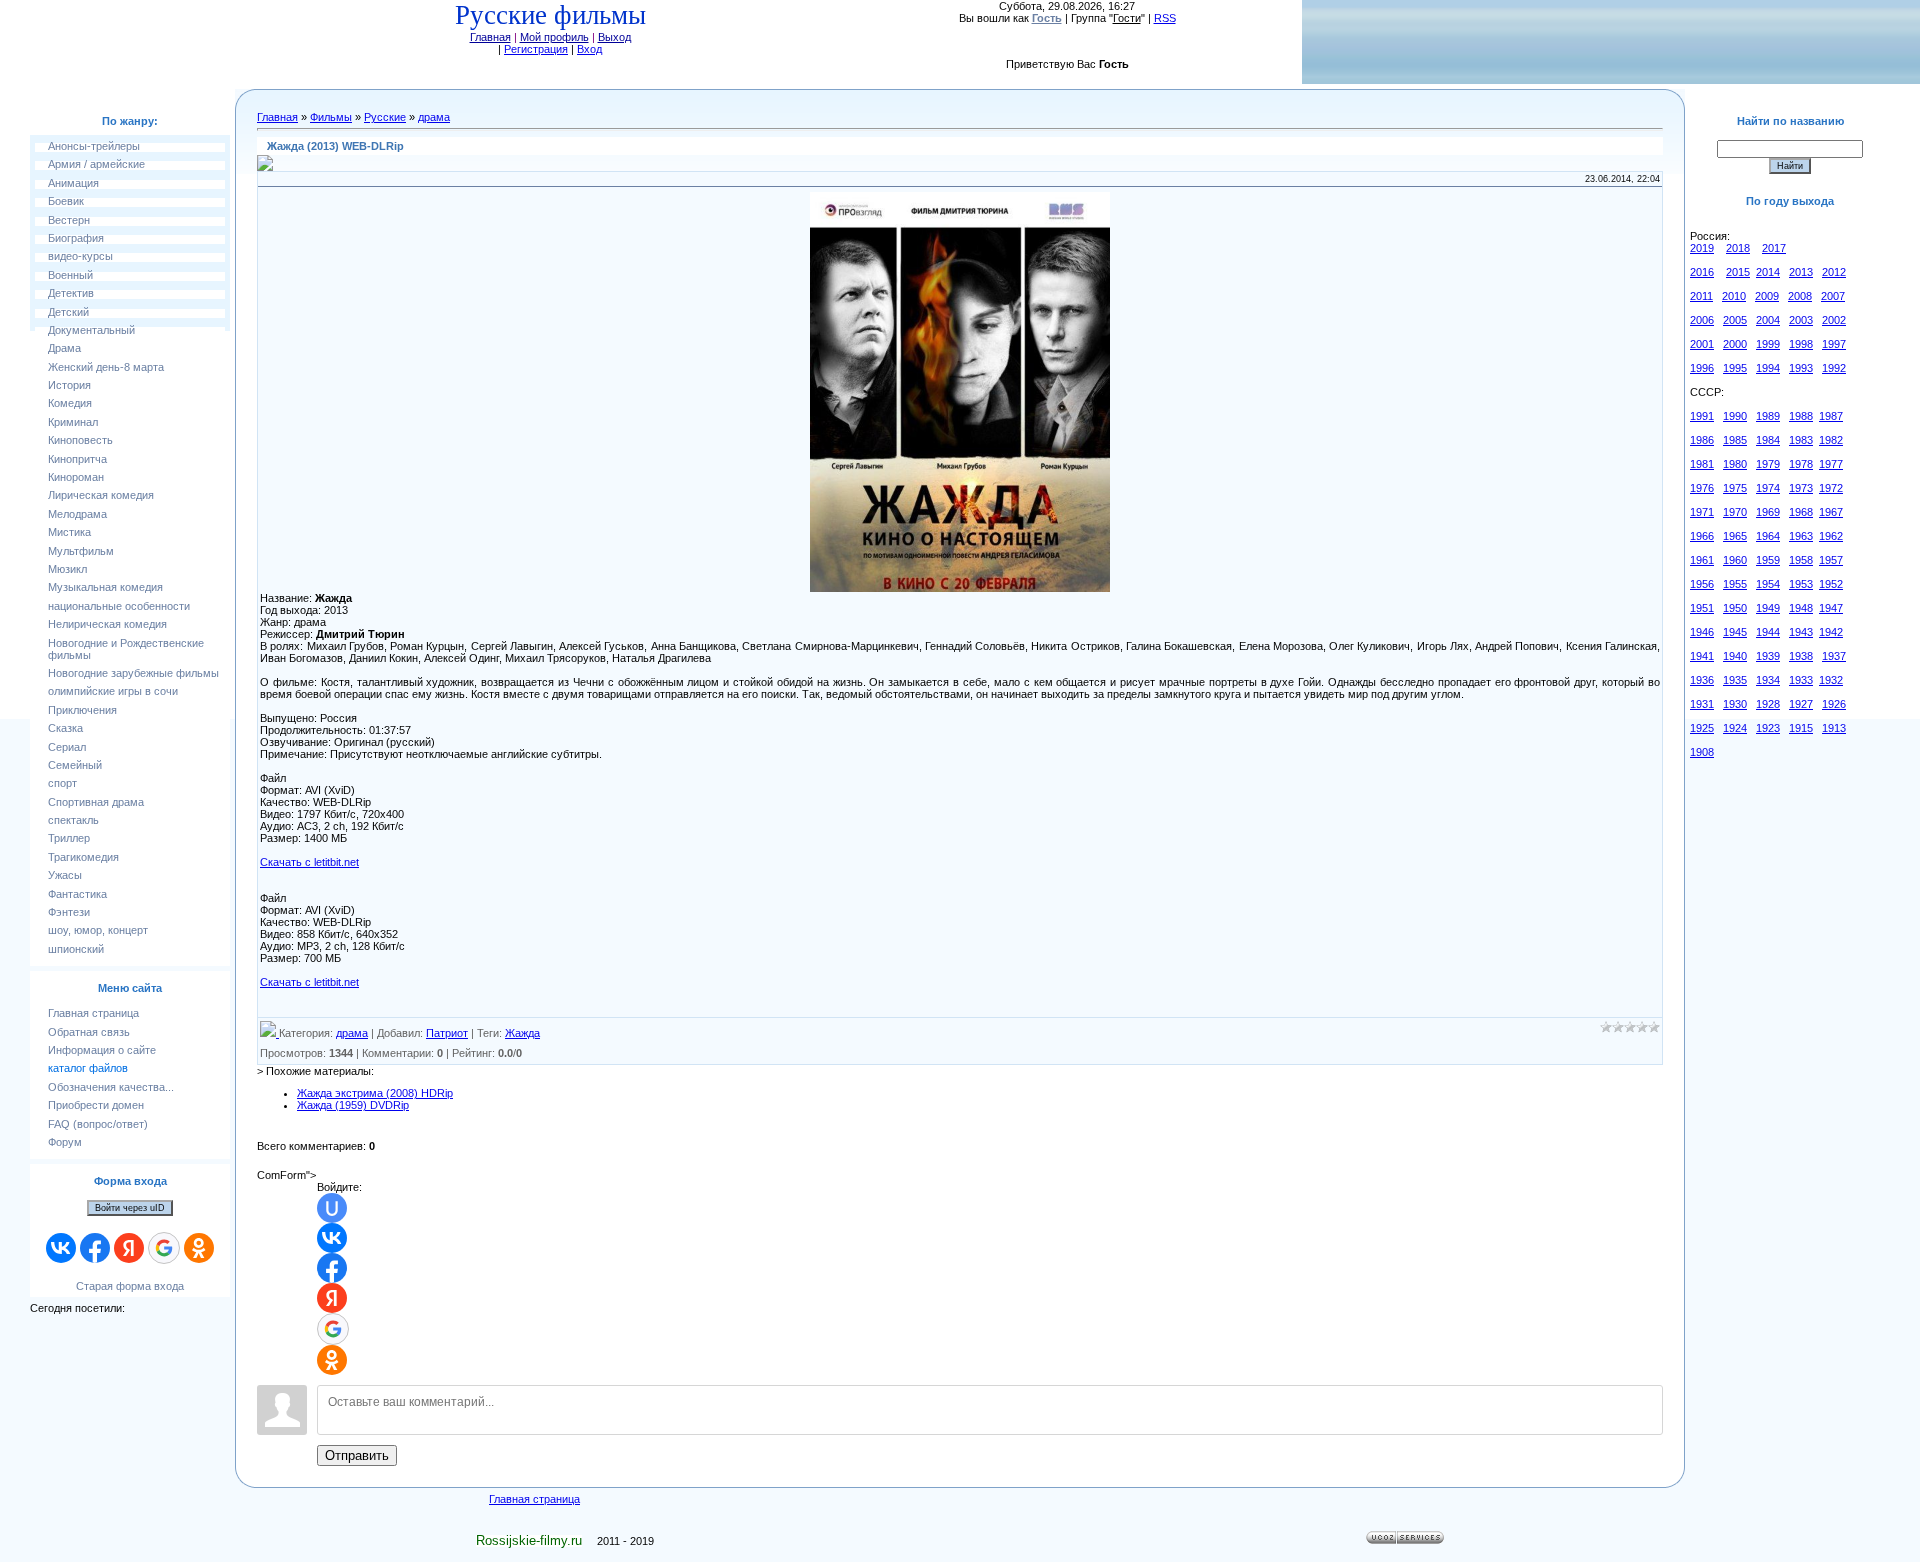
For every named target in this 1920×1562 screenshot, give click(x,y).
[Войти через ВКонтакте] (61, 1248)
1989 (1768, 416)
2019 (1702, 248)
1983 (1801, 440)
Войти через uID (130, 1208)
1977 (1831, 464)
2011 (1701, 296)
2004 (1768, 320)
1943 (1801, 632)
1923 (1768, 728)
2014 (1768, 272)
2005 (1735, 320)
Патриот (447, 1033)
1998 (1801, 344)
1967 (1831, 512)
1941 (1702, 656)
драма (434, 117)
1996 (1702, 368)
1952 (1831, 584)
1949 (1768, 608)
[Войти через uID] (332, 1208)
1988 (1801, 416)
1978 (1801, 464)
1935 (1735, 680)
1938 (1801, 656)
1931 (1702, 704)
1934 (1768, 680)
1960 (1735, 560)
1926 (1834, 704)
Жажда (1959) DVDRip (353, 1105)
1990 (1735, 416)
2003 (1801, 320)
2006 (1702, 320)
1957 (1831, 560)
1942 (1831, 632)
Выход (614, 37)
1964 (1768, 536)
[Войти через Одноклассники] (199, 1248)
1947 (1831, 608)
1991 (1702, 416)
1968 (1801, 512)
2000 (1735, 344)
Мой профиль (554, 37)
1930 (1735, 704)
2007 (1833, 296)
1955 (1735, 584)
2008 (1800, 296)
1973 (1801, 488)
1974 (1768, 488)
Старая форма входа (130, 1286)
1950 (1735, 608)
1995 (1735, 368)
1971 (1702, 512)
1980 (1735, 464)
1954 (1768, 584)
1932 (1831, 680)
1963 (1801, 536)
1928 (1768, 704)
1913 (1834, 728)
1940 (1735, 656)
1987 (1831, 416)
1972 (1831, 488)
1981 (1702, 464)
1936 (1702, 680)
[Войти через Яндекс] (129, 1248)
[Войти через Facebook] (95, 1248)
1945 (1735, 632)
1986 (1702, 440)
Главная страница (534, 1499)
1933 (1801, 680)
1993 (1801, 368)
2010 (1734, 296)
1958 (1801, 560)
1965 (1735, 536)
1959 (1768, 560)
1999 (1768, 344)
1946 (1702, 632)
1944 (1768, 632)
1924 (1735, 728)
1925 (1702, 728)
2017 (1774, 248)
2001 (1702, 344)
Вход (589, 49)
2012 (1834, 272)
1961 (1702, 560)
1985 (1735, 440)
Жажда (522, 1033)
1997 (1834, 344)
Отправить (357, 1455)
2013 (1801, 272)
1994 (1768, 368)
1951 (1702, 608)
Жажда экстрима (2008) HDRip (375, 1093)
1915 (1801, 728)
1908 (1702, 752)
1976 (1702, 488)
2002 (1834, 320)
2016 (1702, 272)
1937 (1834, 656)
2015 (1738, 272)
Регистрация (536, 49)
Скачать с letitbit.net (309, 862)
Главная (490, 37)
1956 (1702, 584)
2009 (1767, 296)
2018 (1738, 248)
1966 (1702, 536)
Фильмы (331, 117)
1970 (1735, 512)
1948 (1801, 608)
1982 (1831, 440)
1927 (1801, 704)
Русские (385, 117)
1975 (1735, 488)
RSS (1165, 18)
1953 (1801, 584)
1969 (1768, 512)
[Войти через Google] (164, 1248)
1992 (1834, 368)
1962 (1831, 536)
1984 (1768, 440)
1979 (1768, 464)
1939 (1768, 656)
